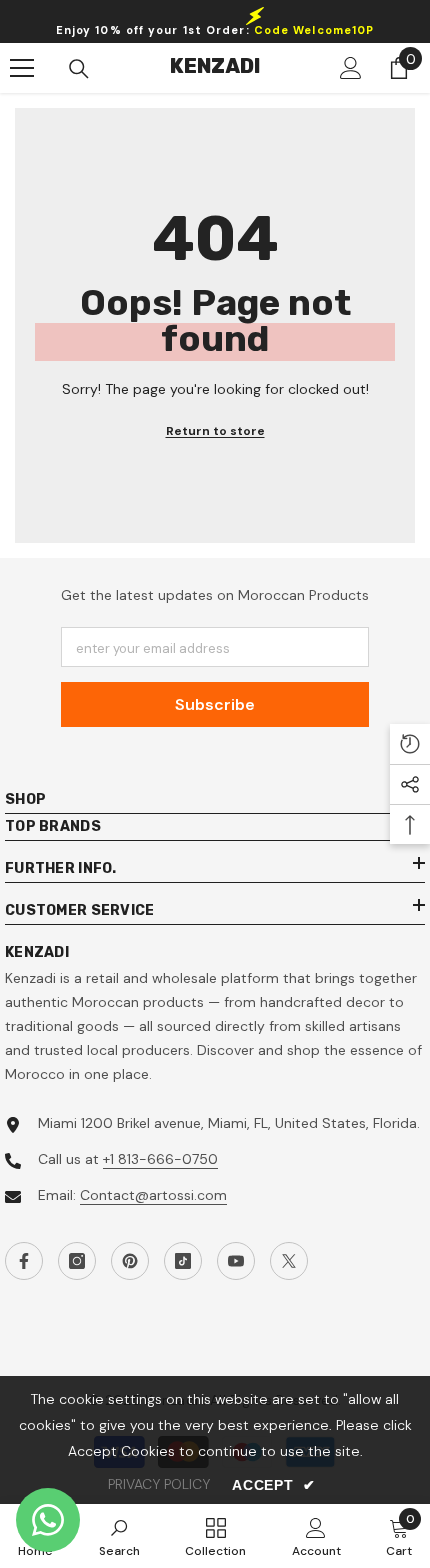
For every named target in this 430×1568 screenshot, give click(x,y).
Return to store (215, 431)
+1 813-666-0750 (160, 1159)
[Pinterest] (130, 1261)
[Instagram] (77, 1261)
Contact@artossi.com (153, 1195)
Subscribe (215, 704)
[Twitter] (289, 1261)
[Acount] (351, 68)
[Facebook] (24, 1261)
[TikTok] (183, 1261)
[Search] (79, 69)
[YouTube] (236, 1261)
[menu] (22, 68)
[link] (119, 1536)
